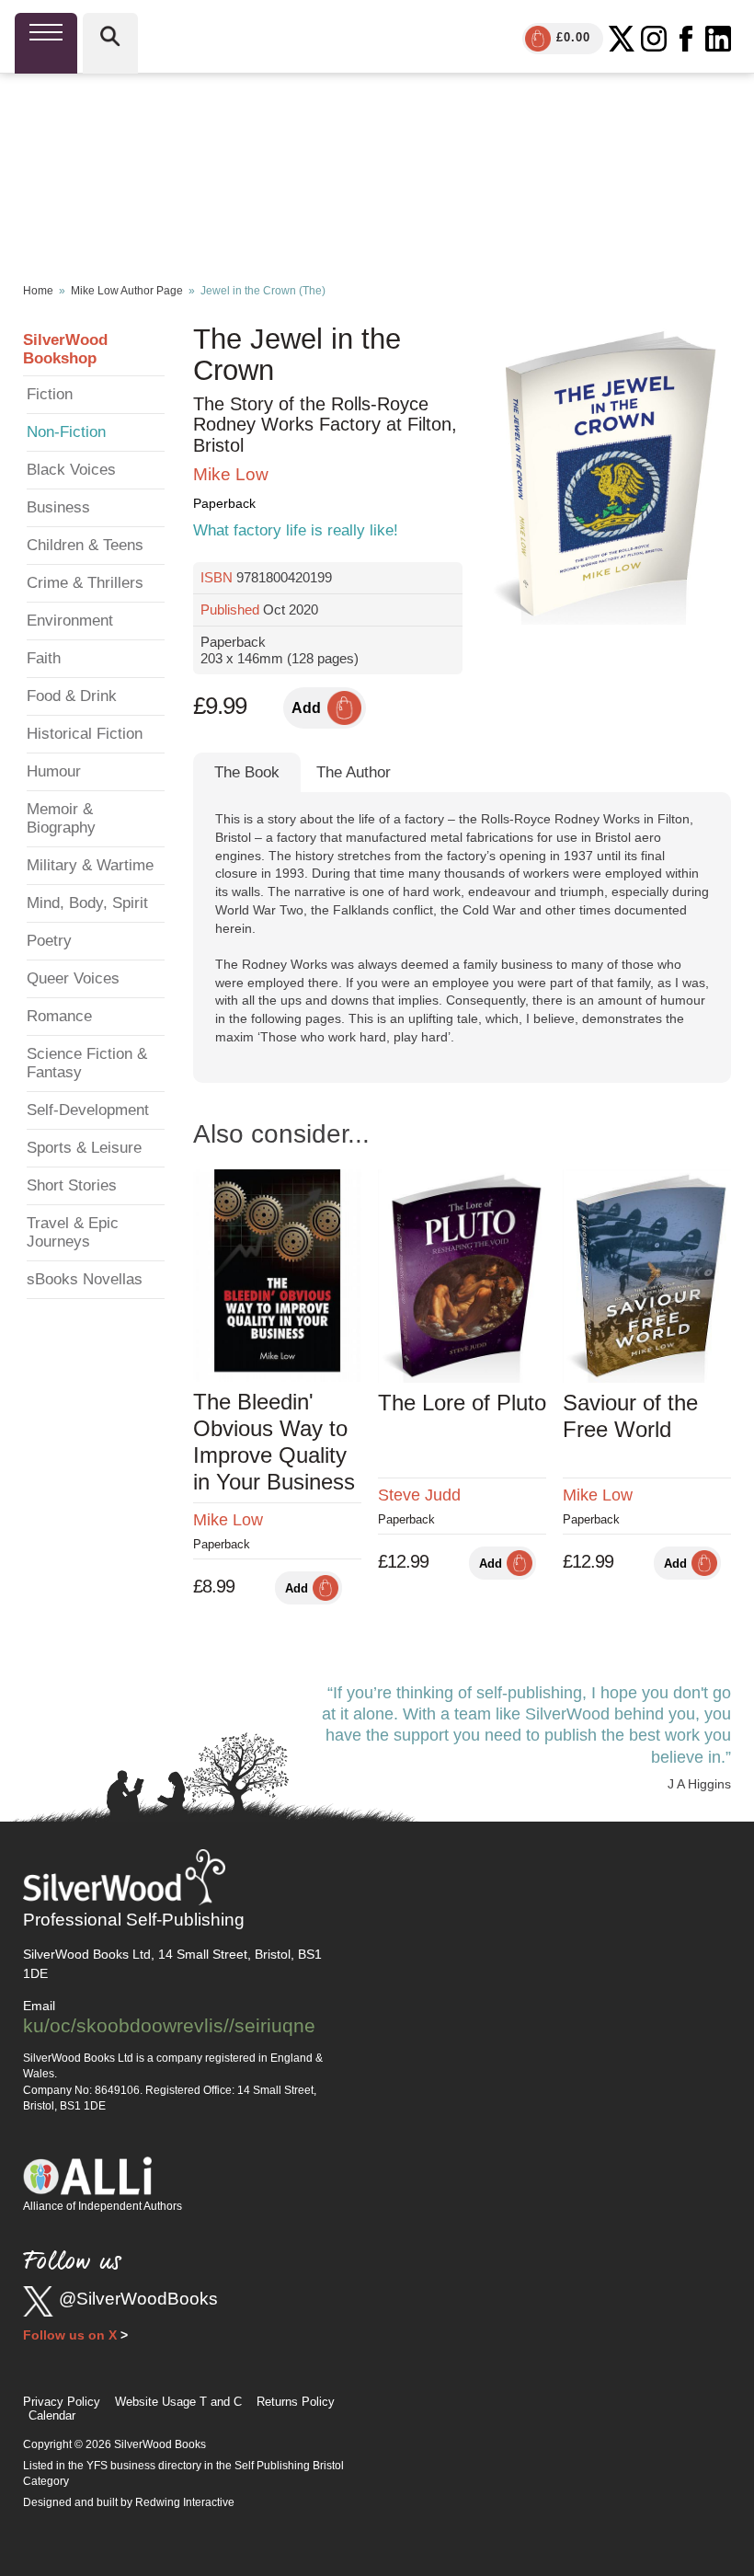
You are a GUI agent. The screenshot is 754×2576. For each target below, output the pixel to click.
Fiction (50, 394)
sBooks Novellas (85, 1279)
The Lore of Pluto (462, 1403)
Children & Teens (85, 545)
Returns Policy (296, 2402)
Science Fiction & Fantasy (87, 1063)
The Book (247, 772)
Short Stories (72, 1185)
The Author (354, 772)
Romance (59, 1016)
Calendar (52, 2415)
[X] (622, 39)
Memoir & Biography (61, 818)
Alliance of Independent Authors (103, 2206)
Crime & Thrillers (85, 583)
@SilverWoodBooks (138, 2299)
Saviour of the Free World (630, 1416)
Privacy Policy (62, 2402)
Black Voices (71, 470)
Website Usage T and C (178, 2402)
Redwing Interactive (185, 2502)
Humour (54, 771)
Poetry (49, 941)
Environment (70, 621)
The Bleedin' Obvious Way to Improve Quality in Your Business (274, 1441)
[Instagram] (654, 39)
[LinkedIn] (718, 39)
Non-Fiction (66, 432)
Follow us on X (70, 2335)
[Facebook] (686, 39)
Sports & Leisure (84, 1148)
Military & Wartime (90, 865)
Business (58, 507)
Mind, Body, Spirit (87, 903)
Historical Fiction (85, 734)
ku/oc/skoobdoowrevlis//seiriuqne (169, 2025)
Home (38, 291)
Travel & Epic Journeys (73, 1232)
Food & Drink (72, 696)
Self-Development (88, 1110)
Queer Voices (73, 978)
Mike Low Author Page (127, 291)
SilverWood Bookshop (65, 349)
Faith (44, 658)
